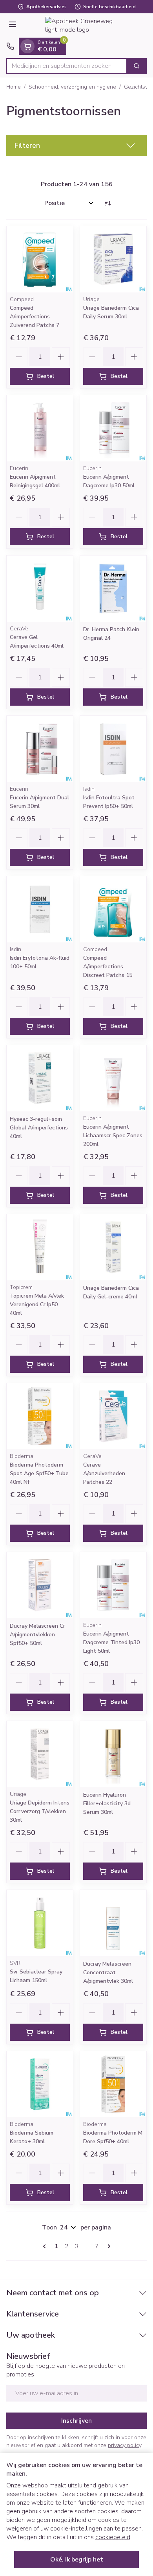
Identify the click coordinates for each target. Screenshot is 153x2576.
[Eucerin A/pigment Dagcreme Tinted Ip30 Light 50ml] (113, 1585)
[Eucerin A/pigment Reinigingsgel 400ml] (40, 428)
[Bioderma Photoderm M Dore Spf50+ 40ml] (113, 2084)
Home (14, 87)
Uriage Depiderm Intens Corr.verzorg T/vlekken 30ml (40, 1811)
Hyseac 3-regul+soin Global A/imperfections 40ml (39, 1128)
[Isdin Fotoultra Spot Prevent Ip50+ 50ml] (113, 749)
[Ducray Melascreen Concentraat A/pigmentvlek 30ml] (113, 1923)
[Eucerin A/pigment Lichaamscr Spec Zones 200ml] (113, 1078)
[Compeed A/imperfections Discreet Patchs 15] (113, 909)
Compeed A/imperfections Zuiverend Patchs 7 (35, 317)
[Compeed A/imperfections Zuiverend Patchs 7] (40, 259)
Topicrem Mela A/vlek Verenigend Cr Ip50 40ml (37, 1304)
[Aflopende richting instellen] (107, 203)
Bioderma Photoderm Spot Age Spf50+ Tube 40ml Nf (39, 1473)
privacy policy (125, 2445)
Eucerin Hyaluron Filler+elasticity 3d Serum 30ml (107, 1804)
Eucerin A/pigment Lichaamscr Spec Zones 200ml (113, 1136)
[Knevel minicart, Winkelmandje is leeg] (27, 46)
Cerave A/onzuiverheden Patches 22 (104, 1473)
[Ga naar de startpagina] (84, 25)
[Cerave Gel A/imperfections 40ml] (40, 589)
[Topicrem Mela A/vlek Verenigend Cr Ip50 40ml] (40, 1247)
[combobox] (67, 66)
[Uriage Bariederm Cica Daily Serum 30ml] (113, 259)
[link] (46, 2246)
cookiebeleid (113, 2537)
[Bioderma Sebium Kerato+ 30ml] (40, 2084)
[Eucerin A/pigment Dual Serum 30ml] (40, 749)
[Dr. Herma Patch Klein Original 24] (113, 589)
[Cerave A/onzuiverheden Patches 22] (113, 1416)
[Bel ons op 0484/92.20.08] (10, 46)
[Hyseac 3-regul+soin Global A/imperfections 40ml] (40, 1078)
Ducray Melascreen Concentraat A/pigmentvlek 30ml (108, 1972)
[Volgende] (107, 2246)
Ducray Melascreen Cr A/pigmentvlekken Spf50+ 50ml (37, 1635)
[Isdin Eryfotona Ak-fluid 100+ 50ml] (40, 909)
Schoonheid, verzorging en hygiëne (72, 87)
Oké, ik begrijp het (77, 2560)
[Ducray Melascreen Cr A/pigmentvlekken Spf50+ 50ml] (40, 1585)
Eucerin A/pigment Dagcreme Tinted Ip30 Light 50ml (111, 1642)
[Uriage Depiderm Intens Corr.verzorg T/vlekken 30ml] (40, 1754)
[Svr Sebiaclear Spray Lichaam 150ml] (40, 1923)
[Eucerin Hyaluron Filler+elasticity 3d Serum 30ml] (113, 1754)
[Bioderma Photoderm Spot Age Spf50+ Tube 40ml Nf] (40, 1416)
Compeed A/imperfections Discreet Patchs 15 (108, 967)
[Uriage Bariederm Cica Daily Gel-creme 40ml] (113, 1247)
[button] (76, 145)
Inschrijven (76, 2421)
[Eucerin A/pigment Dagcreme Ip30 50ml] (113, 428)
